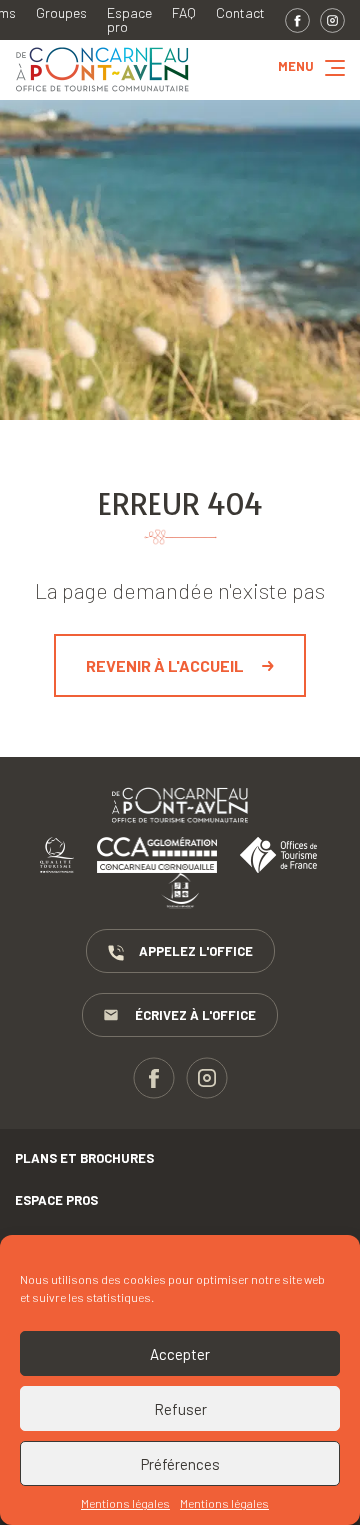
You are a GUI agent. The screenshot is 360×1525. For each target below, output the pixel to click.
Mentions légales (125, 1503)
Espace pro (129, 20)
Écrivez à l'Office (195, 1015)
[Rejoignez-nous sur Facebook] (297, 20)
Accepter (180, 1354)
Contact (240, 13)
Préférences (180, 1464)
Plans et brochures (84, 1158)
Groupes (61, 13)
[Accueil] (102, 92)
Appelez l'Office (196, 951)
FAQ (184, 13)
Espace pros (56, 1200)
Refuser (180, 1409)
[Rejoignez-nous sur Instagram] (332, 20)
